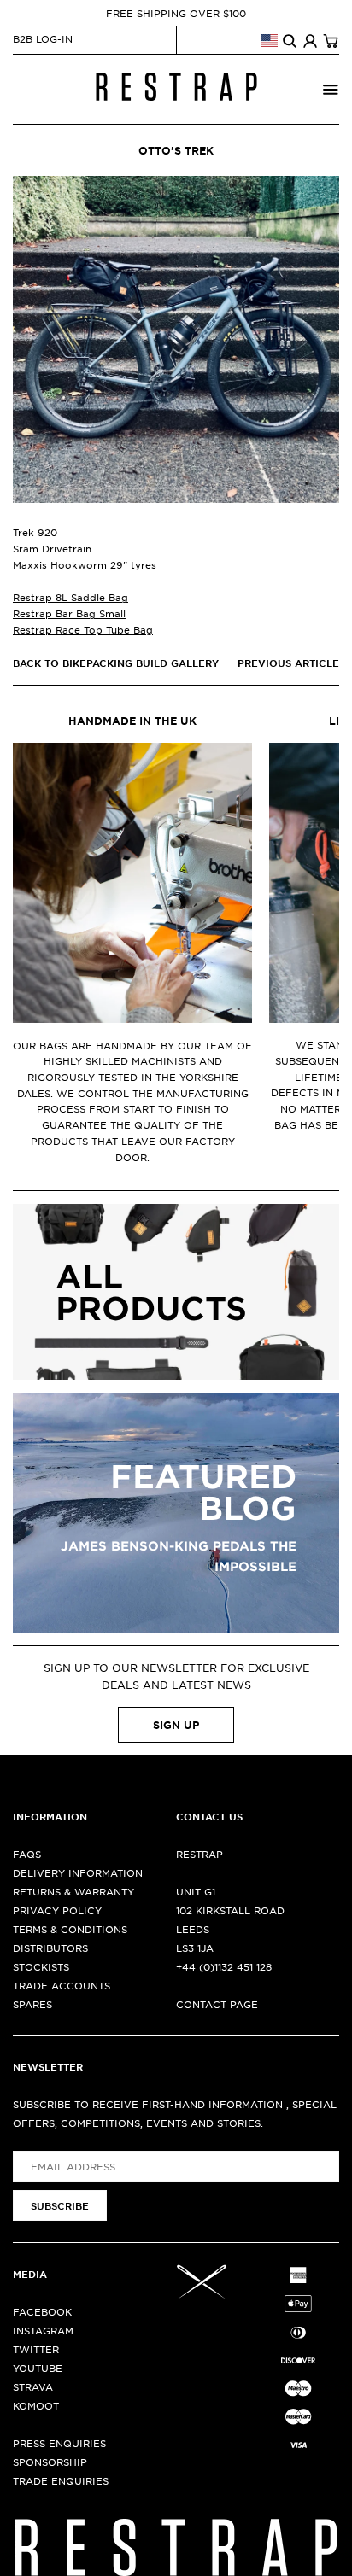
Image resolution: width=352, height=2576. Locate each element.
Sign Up (176, 1725)
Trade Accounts (62, 1985)
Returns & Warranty (73, 1891)
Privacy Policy (57, 1910)
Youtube (38, 2368)
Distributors (50, 1948)
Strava (33, 2386)
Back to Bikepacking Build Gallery (116, 663)
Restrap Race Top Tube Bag (83, 629)
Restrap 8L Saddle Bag (70, 597)
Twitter (36, 2349)
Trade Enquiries (61, 2480)
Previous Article (288, 663)
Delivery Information (78, 1872)
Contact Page (217, 2004)
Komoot (36, 2405)
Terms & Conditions (70, 1929)
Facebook (42, 2311)
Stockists (41, 1966)
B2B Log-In (43, 38)
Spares (32, 2004)
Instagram (43, 2330)
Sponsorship (50, 2462)
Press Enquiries (59, 2443)
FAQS (27, 1854)
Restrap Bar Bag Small (69, 613)
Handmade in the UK (132, 721)
